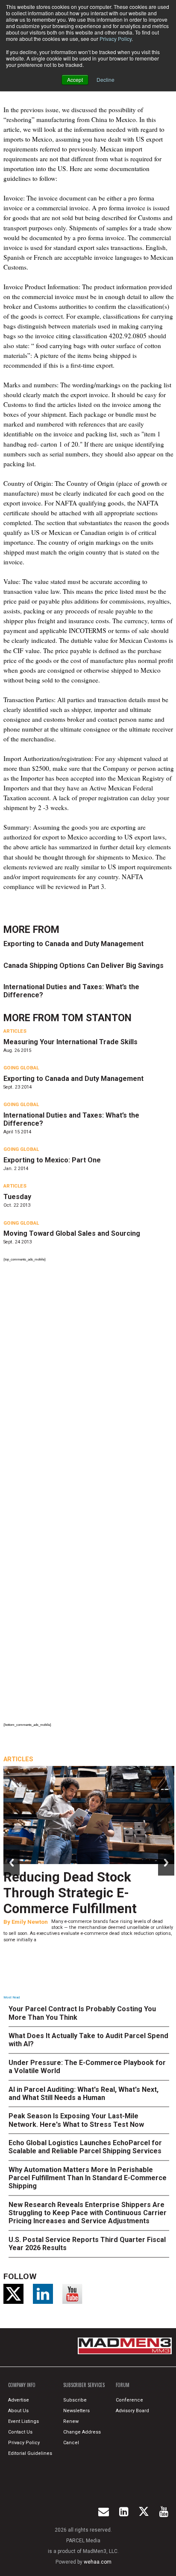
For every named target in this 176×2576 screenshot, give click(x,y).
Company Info (22, 2385)
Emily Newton (30, 1922)
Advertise (19, 2400)
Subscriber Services (84, 2385)
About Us (18, 2411)
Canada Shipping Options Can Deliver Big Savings (84, 966)
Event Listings (23, 2421)
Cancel (71, 2443)
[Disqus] (89, 1381)
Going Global (21, 1068)
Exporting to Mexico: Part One (52, 1160)
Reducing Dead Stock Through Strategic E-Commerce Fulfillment (70, 1893)
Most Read (12, 1997)
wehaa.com (98, 2562)
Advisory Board (132, 2411)
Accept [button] (75, 80)
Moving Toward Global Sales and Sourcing (72, 1233)
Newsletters (76, 2411)
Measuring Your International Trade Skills (70, 1042)
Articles (15, 1031)
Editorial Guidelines (30, 2453)
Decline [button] (106, 80)
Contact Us (20, 2432)
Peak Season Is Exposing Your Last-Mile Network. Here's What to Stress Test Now (76, 2120)
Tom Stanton (97, 1018)
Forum (123, 2385)
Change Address (82, 2432)
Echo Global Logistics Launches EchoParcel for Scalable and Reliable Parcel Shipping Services (85, 2147)
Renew (71, 2421)
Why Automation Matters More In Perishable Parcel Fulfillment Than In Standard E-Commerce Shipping (88, 2178)
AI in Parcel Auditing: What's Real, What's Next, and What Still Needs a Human (84, 2094)
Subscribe (75, 2400)
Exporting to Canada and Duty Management (73, 944)
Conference (129, 2400)
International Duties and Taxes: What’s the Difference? (71, 991)
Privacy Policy (116, 39)
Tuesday (17, 1197)
